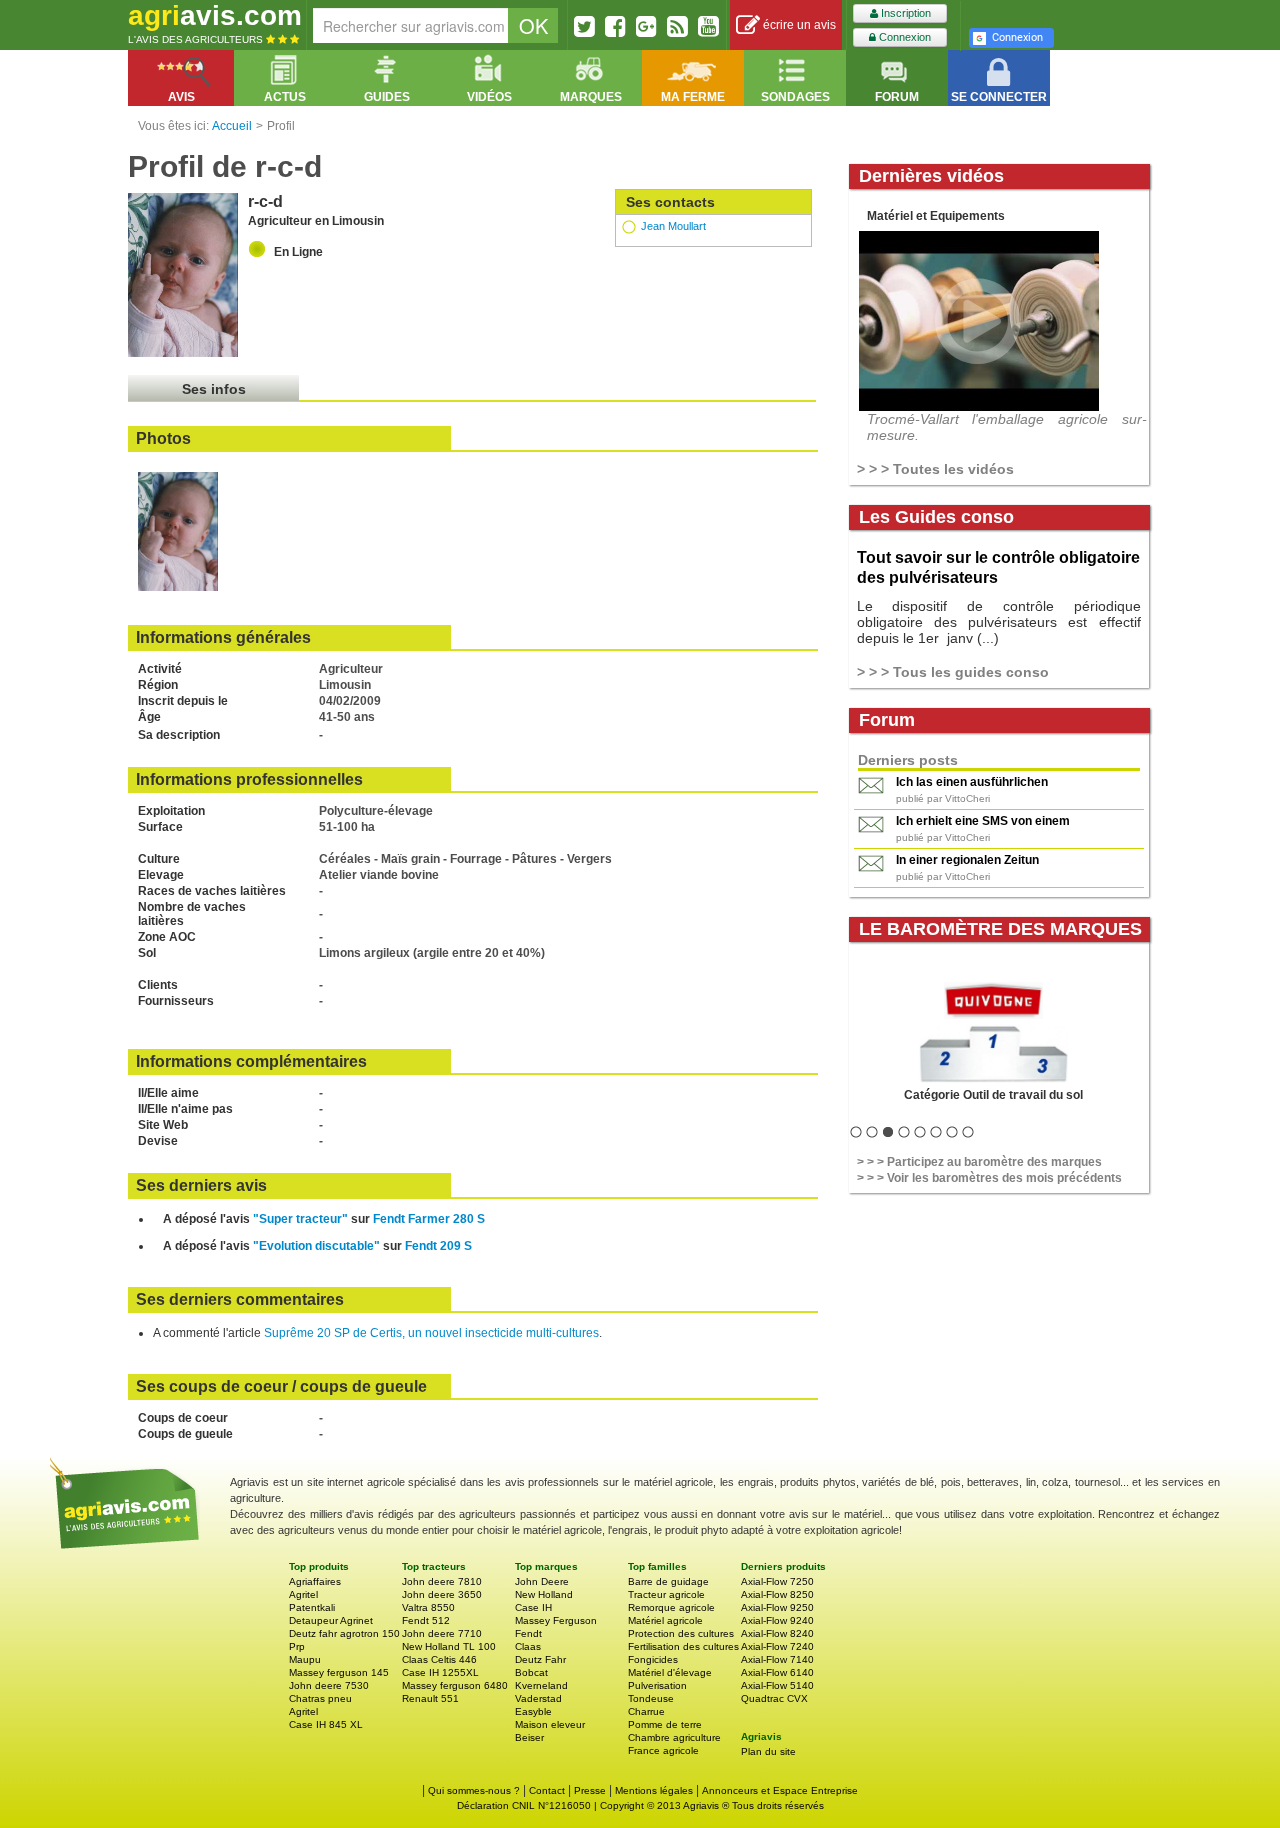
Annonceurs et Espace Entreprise (780, 1790)
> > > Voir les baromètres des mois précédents (989, 1178)
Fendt (528, 1633)
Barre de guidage (668, 1581)
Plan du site (768, 1751)
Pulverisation (657, 1685)
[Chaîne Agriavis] (708, 26)
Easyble (533, 1711)
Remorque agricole (671, 1607)
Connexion (903, 37)
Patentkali (312, 1607)
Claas (528, 1646)
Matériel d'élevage (670, 1672)
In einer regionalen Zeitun (967, 860)
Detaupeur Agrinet (331, 1620)
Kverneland (541, 1685)
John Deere (542, 1581)
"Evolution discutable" (316, 1246)
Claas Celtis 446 (439, 1659)
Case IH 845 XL (326, 1724)
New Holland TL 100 (449, 1646)
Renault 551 (430, 1698)
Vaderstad (538, 1698)
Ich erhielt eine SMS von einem (983, 821)
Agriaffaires (315, 1581)
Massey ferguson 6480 (455, 1685)
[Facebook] (615, 26)
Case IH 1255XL (440, 1672)
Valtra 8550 (428, 1607)
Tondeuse (651, 1698)
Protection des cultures (681, 1633)
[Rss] (677, 26)
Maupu (305, 1659)
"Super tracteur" (300, 1219)
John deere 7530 (329, 1685)
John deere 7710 (442, 1633)
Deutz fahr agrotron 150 (344, 1633)
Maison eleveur (550, 1724)
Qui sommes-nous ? (474, 1790)
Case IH (533, 1607)
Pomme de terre (665, 1724)
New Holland (544, 1594)
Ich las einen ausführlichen (972, 782)
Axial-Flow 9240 (777, 1620)
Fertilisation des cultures (683, 1646)
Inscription (904, 13)
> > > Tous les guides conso (953, 672)
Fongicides (653, 1659)
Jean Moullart (673, 226)
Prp (297, 1646)
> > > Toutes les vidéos (935, 469)
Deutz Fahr (540, 1659)
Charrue (646, 1711)
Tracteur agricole (666, 1594)
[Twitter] (584, 26)
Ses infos (214, 389)
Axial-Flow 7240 (777, 1646)
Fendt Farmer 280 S (429, 1219)
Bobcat (531, 1672)
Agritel (303, 1594)
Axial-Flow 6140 (777, 1672)
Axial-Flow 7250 (777, 1581)
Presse (590, 1790)
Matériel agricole (665, 1620)
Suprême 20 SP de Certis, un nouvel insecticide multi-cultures (431, 1333)
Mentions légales (654, 1790)
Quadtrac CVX (774, 1698)
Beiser (529, 1737)
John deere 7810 (442, 1581)
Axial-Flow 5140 (777, 1685)
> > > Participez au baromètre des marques (979, 1162)
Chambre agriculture (674, 1737)
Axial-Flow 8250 (777, 1594)
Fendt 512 (426, 1620)
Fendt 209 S (438, 1246)
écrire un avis (798, 25)
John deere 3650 (442, 1594)
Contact (547, 1790)
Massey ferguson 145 (339, 1672)
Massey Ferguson (556, 1620)
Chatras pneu (320, 1698)
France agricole (663, 1750)
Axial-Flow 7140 (777, 1659)
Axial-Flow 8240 (777, 1633)
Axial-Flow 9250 (777, 1607)
